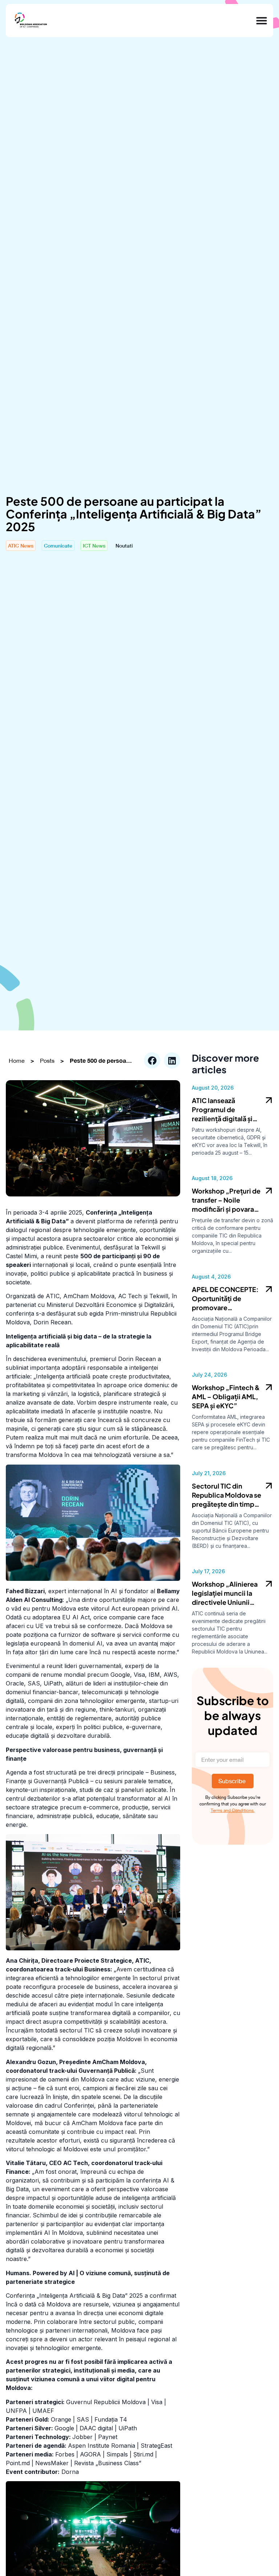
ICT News (94, 546)
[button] (152, 1060)
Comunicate (58, 546)
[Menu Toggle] (262, 21)
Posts (47, 1061)
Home (17, 1061)
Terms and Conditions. (233, 1810)
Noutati (124, 546)
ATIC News (21, 546)
